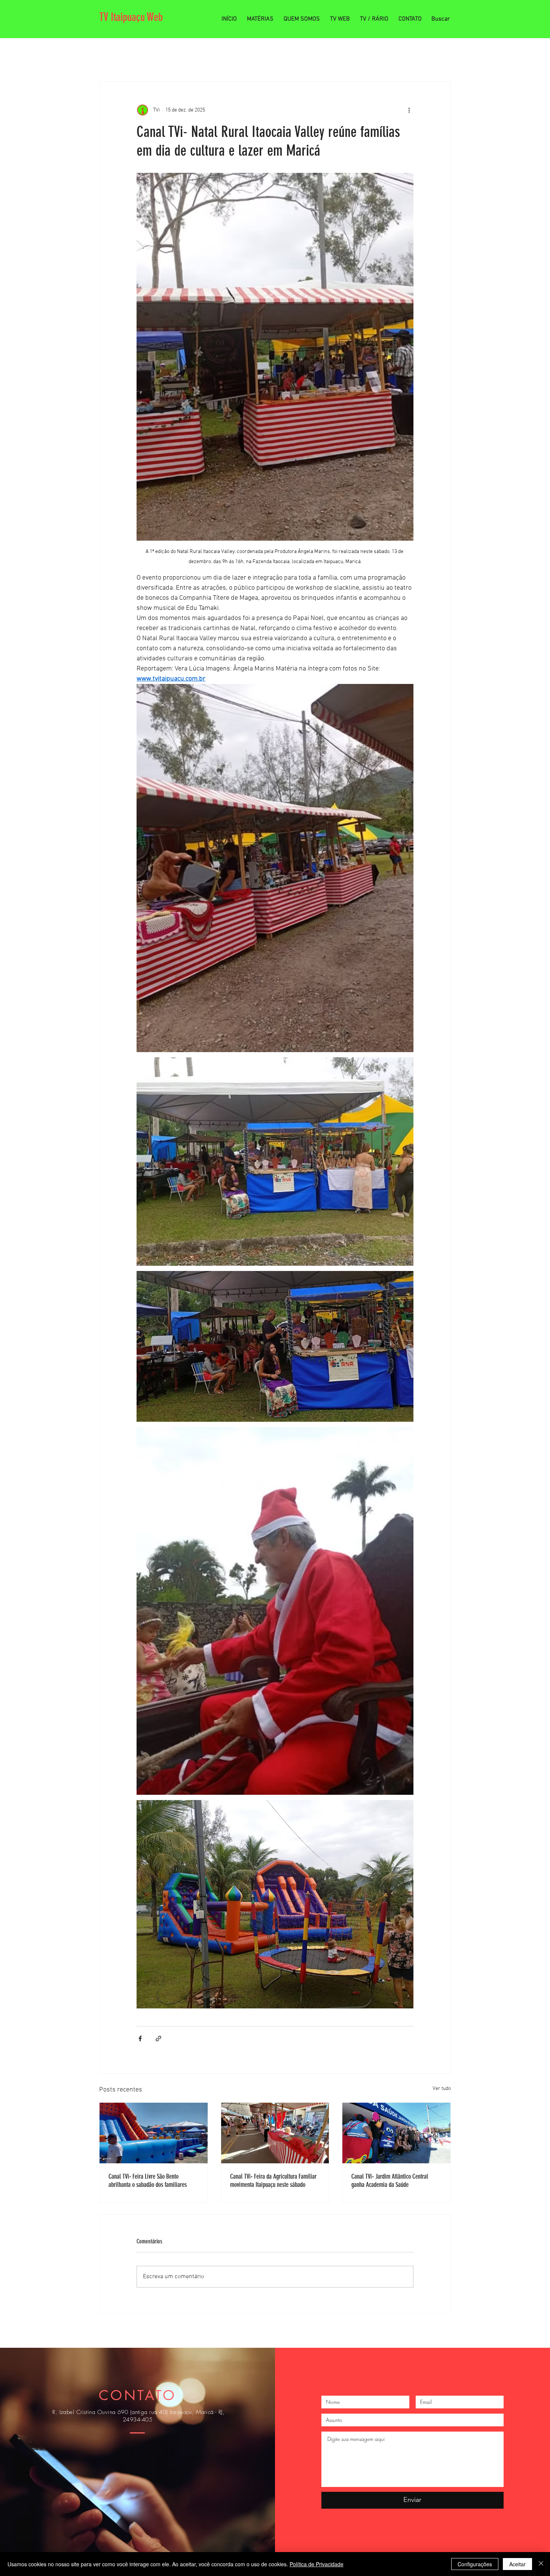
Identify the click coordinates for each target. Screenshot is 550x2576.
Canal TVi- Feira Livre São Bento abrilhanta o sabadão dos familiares (148, 2181)
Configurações (475, 2564)
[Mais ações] (409, 110)
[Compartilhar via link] (158, 2039)
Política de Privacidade (317, 2564)
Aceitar (517, 2564)
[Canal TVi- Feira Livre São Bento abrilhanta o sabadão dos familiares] (154, 2133)
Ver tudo (442, 2089)
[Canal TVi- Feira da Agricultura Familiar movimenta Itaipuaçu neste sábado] (275, 2133)
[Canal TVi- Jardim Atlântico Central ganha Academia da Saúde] (396, 2133)
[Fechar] (541, 2564)
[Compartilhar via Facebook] (140, 2039)
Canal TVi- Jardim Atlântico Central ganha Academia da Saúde (390, 2181)
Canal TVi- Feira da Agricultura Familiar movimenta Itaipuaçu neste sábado (273, 2181)
